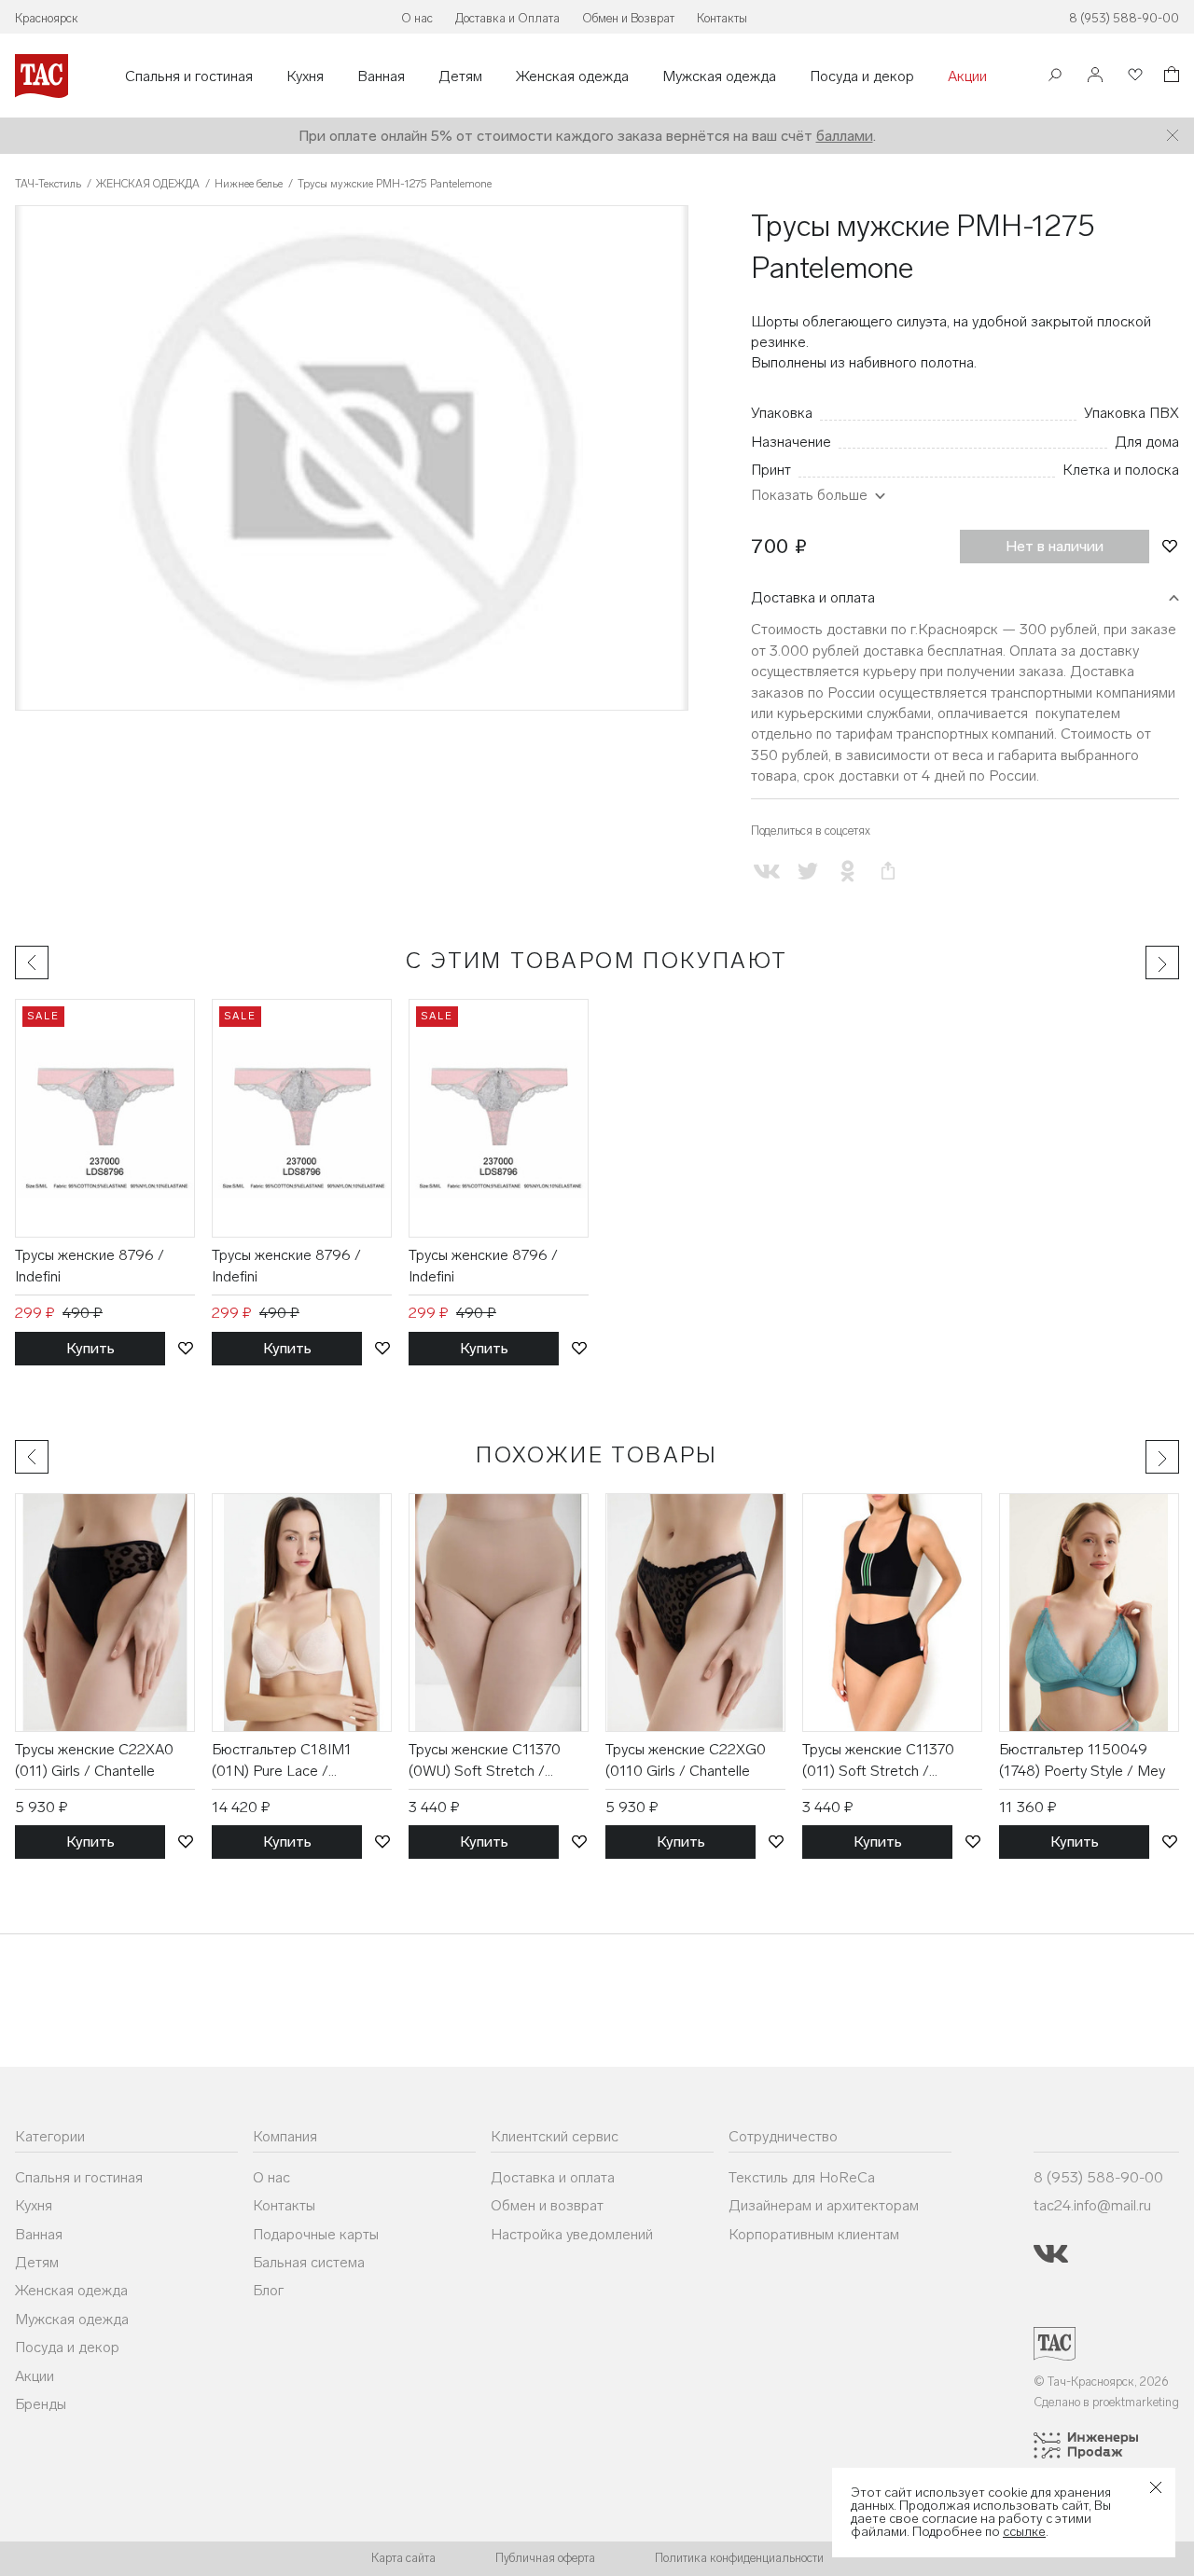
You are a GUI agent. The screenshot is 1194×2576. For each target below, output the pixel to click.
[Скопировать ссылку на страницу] (888, 871)
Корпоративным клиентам (814, 2234)
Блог (268, 2290)
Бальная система (309, 2262)
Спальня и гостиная (189, 76)
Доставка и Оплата (507, 18)
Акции (967, 76)
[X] (807, 871)
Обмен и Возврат (628, 18)
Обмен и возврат (547, 2205)
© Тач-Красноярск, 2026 (1101, 2382)
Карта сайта (403, 2558)
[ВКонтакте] (767, 871)
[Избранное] (1133, 76)
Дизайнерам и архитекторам (824, 2205)
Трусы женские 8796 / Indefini (90, 1265)
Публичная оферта (545, 2558)
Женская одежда (572, 76)
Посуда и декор (862, 76)
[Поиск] (1055, 77)
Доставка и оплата (813, 597)
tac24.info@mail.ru (1092, 2205)
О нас (417, 18)
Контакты (722, 18)
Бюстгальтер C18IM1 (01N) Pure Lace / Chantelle (282, 1761)
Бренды (41, 2404)
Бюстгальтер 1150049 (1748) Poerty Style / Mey (1082, 1759)
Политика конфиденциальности (739, 2558)
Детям (460, 76)
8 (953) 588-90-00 (1124, 18)
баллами (845, 136)
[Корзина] (1170, 77)
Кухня (305, 76)
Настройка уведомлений (572, 2234)
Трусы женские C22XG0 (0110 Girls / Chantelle (686, 1759)
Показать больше (809, 495)
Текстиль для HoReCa (802, 2177)
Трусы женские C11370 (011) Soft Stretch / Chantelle (878, 1761)
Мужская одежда (719, 76)
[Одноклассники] (847, 871)
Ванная (381, 76)
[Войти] (1095, 76)
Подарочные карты (316, 2234)
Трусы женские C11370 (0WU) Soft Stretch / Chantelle (485, 1761)
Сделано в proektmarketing (1106, 2402)
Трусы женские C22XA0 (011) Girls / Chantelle (94, 1759)
